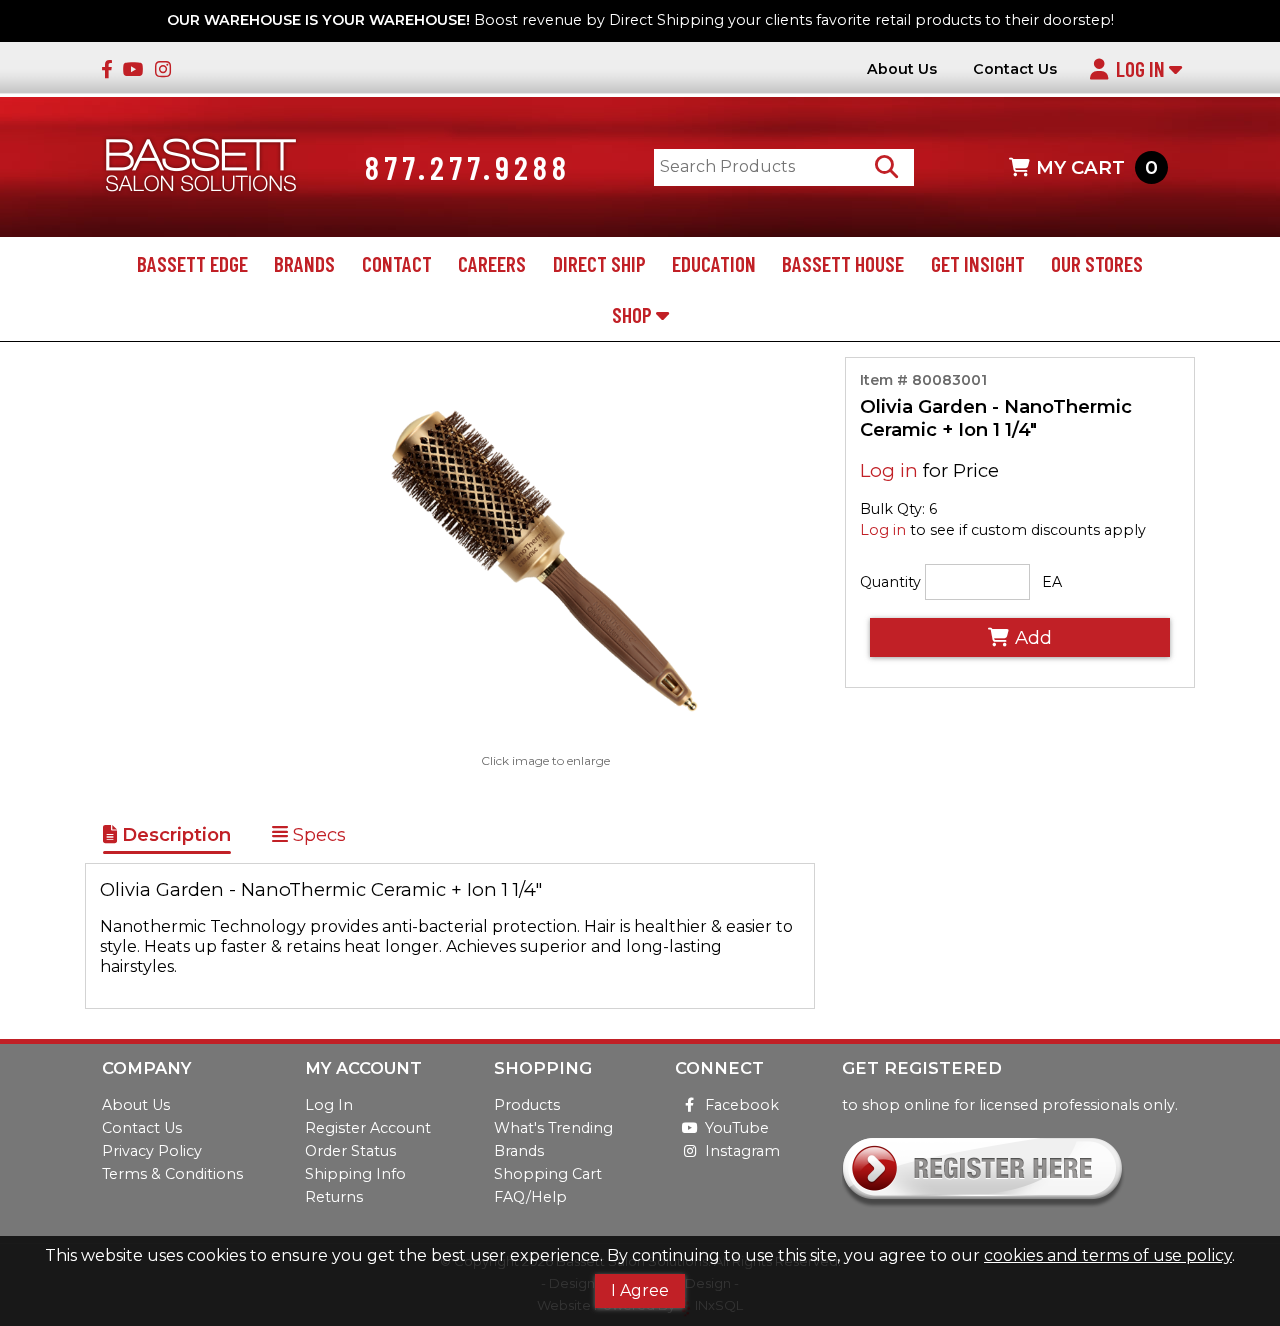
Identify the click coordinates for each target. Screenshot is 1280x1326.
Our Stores (1097, 263)
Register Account (368, 1128)
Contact (397, 263)
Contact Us (1015, 69)
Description (174, 834)
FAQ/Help (530, 1197)
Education (714, 263)
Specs (317, 834)
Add (1033, 637)
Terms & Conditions (172, 1174)
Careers (492, 263)
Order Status (350, 1151)
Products (527, 1105)
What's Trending (553, 1128)
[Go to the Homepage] (201, 167)
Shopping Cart (548, 1174)
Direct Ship (599, 263)
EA (1052, 582)
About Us (902, 69)
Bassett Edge (192, 263)
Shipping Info (355, 1174)
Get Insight (978, 263)
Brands (304, 263)
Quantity (890, 582)
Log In (1142, 68)
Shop (634, 314)
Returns (334, 1197)
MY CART (1096, 167)
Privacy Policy (152, 1151)
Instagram (742, 1151)
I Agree (640, 1290)
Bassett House (843, 263)
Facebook (742, 1105)
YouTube (737, 1128)
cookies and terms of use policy (1108, 1255)
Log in (889, 470)
